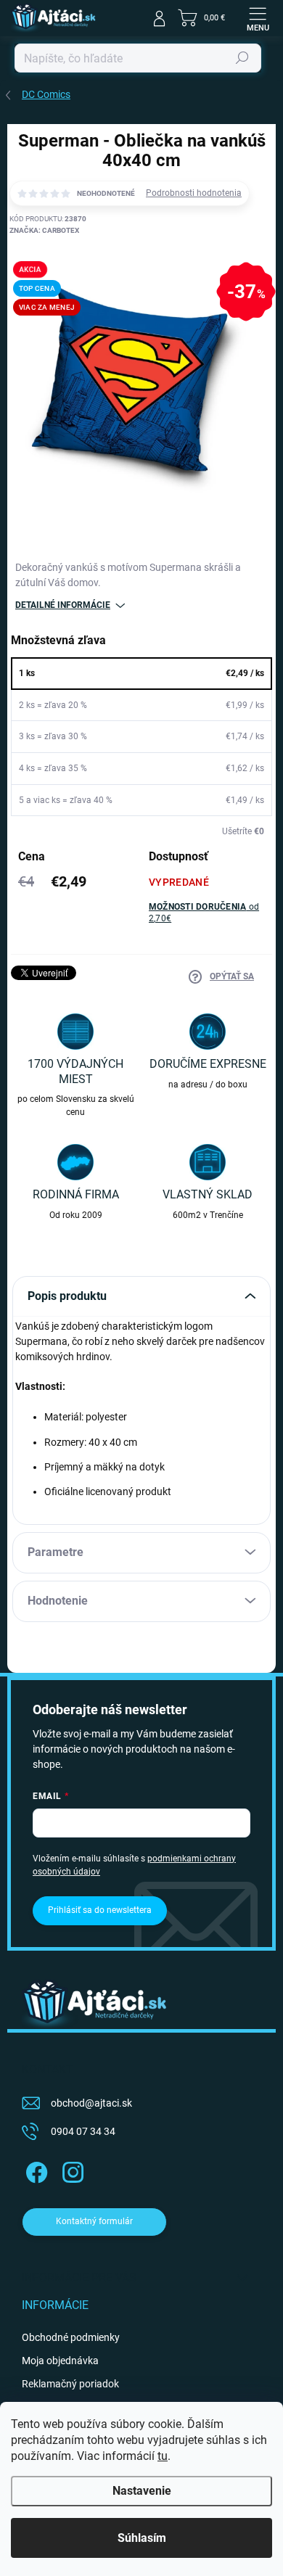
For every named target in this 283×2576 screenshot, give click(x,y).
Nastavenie (142, 2491)
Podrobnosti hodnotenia (194, 193)
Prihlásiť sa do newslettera (100, 1910)
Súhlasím (142, 2538)
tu (163, 2456)
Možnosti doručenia (204, 913)
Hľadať (242, 58)
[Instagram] (71, 2170)
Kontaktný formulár (94, 2221)
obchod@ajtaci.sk (91, 2103)
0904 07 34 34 (83, 2131)
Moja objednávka (60, 2361)
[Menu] (258, 18)
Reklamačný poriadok (70, 2384)
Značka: (44, 230)
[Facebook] (34, 2170)
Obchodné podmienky (71, 2337)
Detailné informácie (63, 605)
